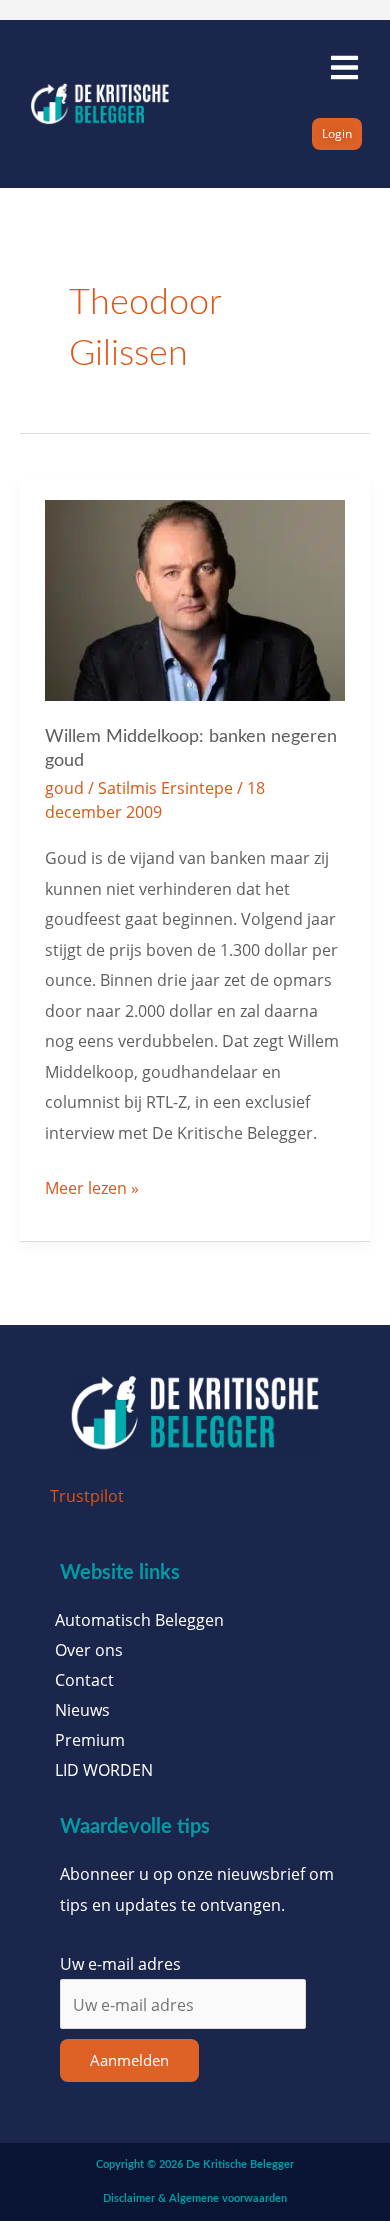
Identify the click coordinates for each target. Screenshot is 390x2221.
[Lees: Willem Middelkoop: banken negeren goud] (195, 598)
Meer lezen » (92, 1186)
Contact (84, 1680)
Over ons (89, 1650)
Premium (90, 1740)
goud (64, 787)
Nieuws (82, 1710)
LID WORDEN (104, 1770)
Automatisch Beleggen (139, 1620)
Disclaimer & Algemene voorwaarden (195, 2198)
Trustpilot (87, 1495)
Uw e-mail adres (120, 1963)
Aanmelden (129, 2060)
